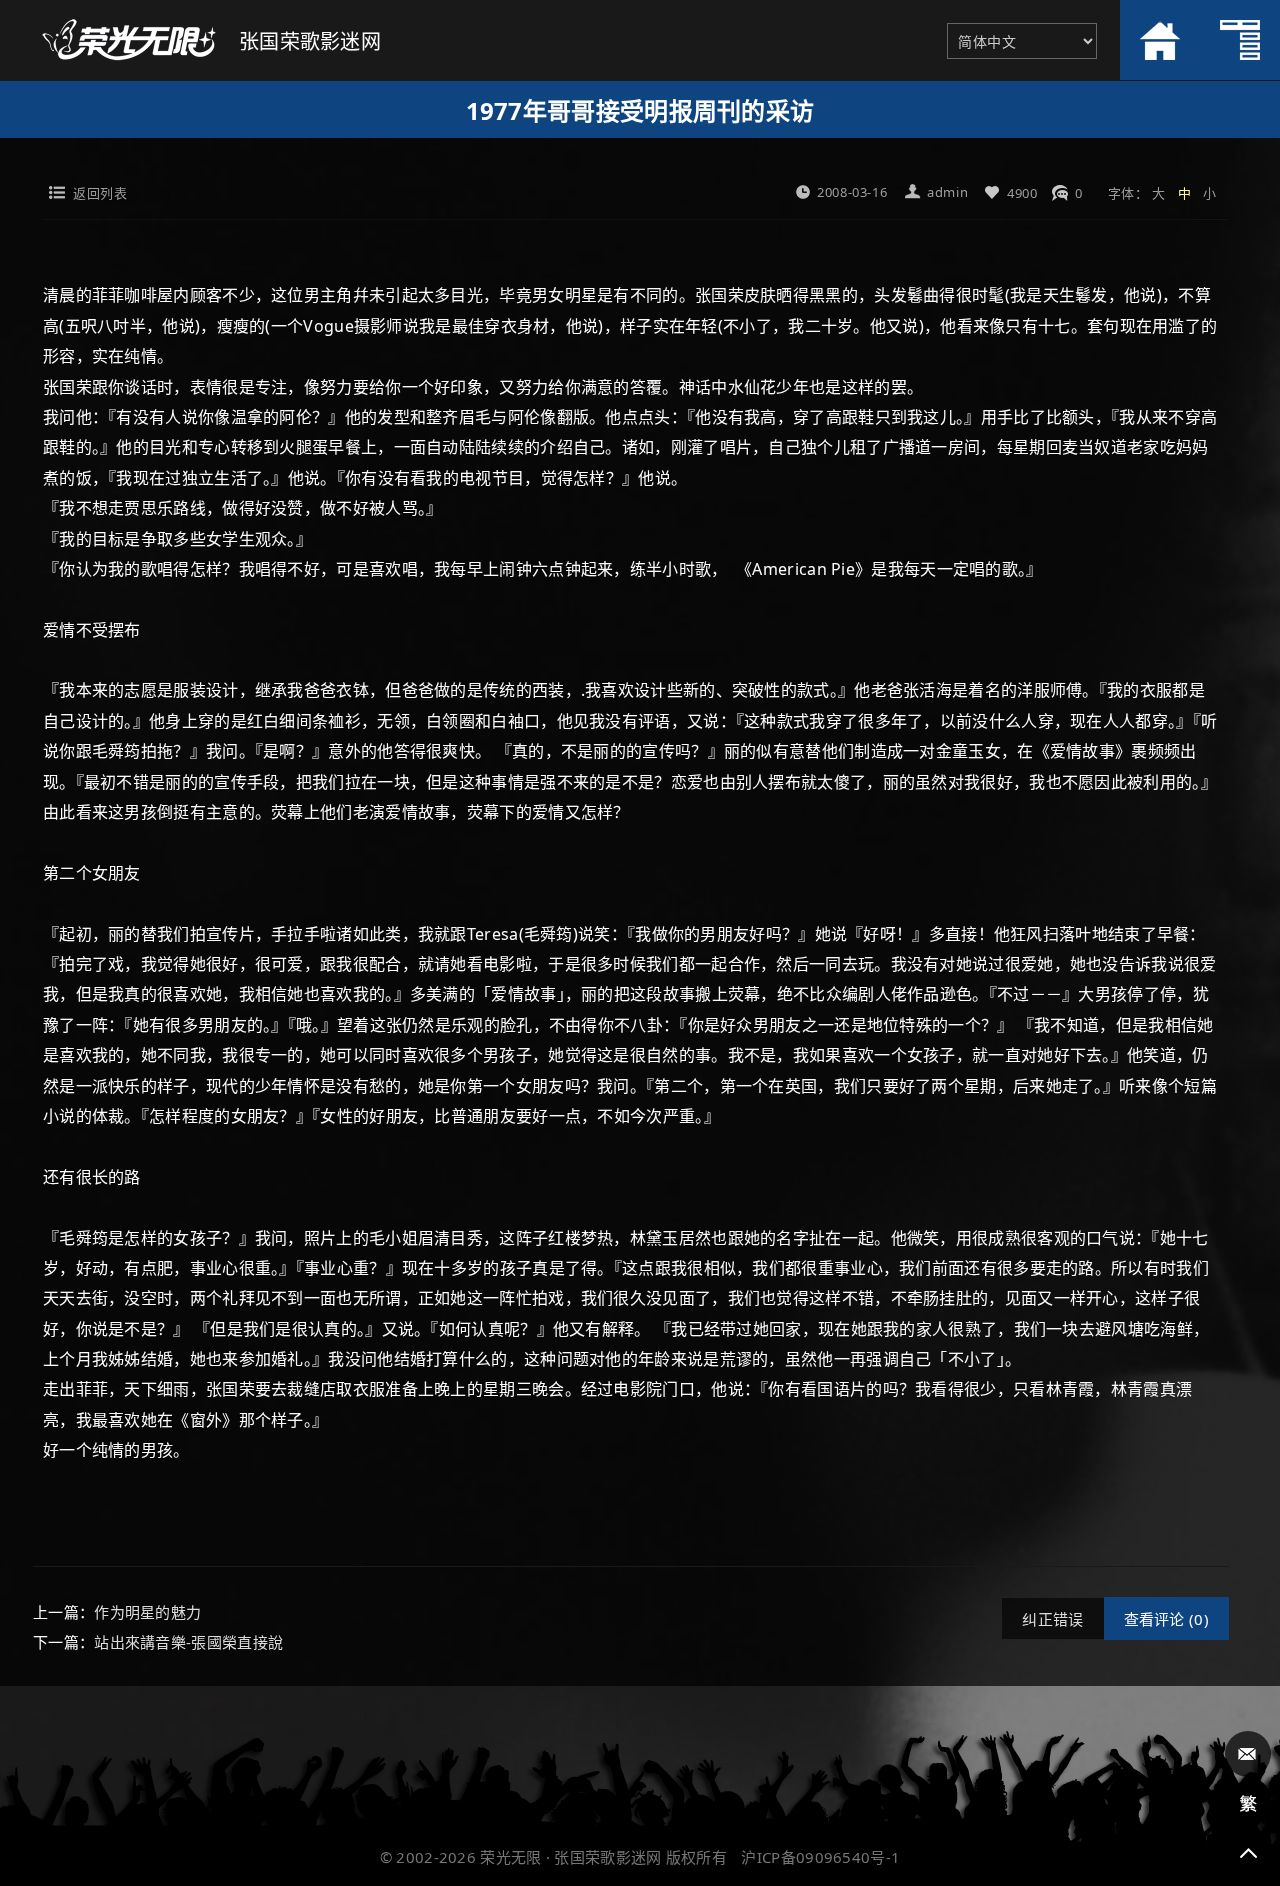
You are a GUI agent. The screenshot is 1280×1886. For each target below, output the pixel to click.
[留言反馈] (1248, 1754)
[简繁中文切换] (1248, 1804)
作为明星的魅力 (147, 1612)
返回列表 (100, 193)
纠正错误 (1052, 1619)
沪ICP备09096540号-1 (820, 1857)
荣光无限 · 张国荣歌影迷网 (570, 1857)
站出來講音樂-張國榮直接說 (188, 1642)
